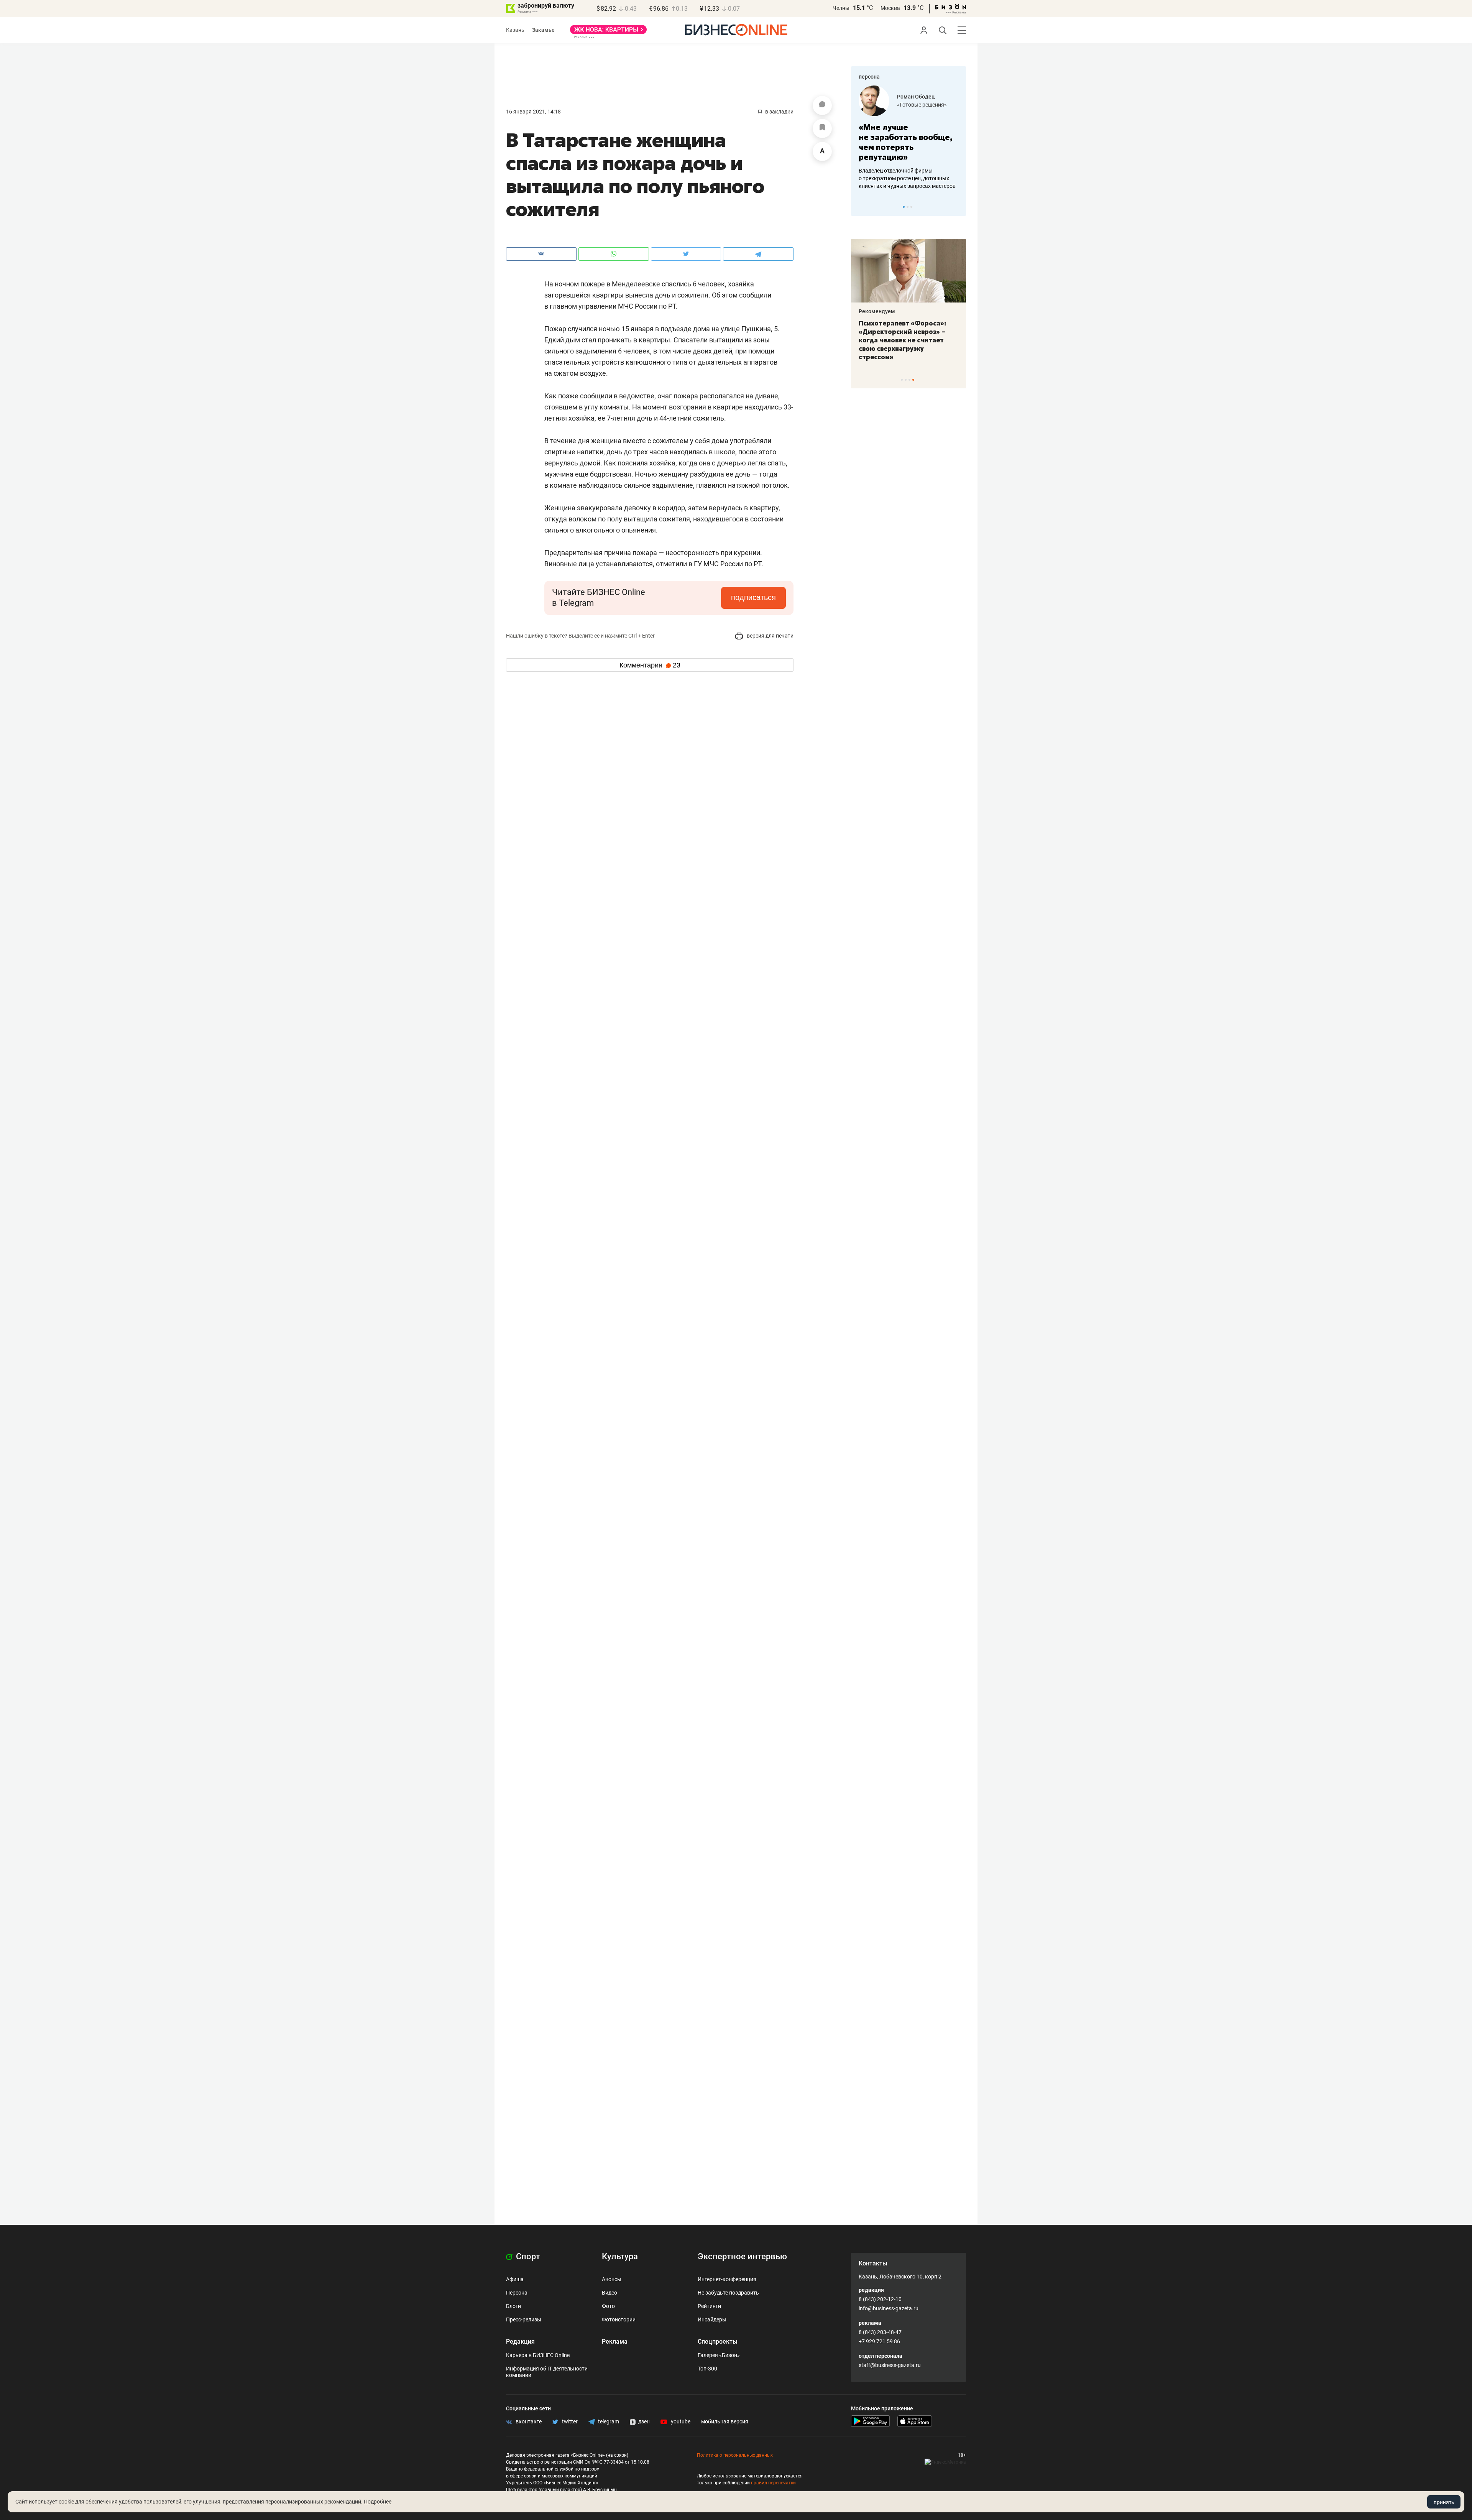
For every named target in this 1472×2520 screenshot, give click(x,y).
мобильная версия (725, 2421)
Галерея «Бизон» (719, 2355)
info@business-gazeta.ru (889, 2308)
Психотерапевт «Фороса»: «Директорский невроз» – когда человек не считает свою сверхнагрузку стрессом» (877, 340)
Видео (609, 2293)
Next (958, 207)
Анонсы (612, 2279)
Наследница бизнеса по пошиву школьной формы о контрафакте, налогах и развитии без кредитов (950, 178)
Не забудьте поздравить (728, 2293)
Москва (890, 8)
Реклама (615, 2342)
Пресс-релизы (524, 2319)
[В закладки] (822, 128)
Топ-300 (707, 2369)
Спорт (527, 2256)
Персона (517, 2293)
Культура (620, 2256)
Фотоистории (619, 2319)
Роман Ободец (865, 97)
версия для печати (770, 636)
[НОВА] (608, 32)
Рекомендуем (852, 311)
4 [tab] (913, 380)
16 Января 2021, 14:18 (533, 112)
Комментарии (650, 665)
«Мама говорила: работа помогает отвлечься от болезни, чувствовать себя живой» (957, 142)
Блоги (513, 2306)
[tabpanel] (883, 300)
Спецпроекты (718, 2342)
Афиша (515, 2279)
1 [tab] (904, 207)
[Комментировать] (822, 105)
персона (869, 77)
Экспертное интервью (742, 2256)
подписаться (753, 597)
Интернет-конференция (727, 2279)
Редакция (520, 2342)
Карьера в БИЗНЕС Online (538, 2355)
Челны (841, 8)
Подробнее (378, 2502)
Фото (608, 2306)
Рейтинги (709, 2306)
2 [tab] (908, 207)
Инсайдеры (712, 2319)
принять (1444, 2502)
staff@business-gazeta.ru (890, 2365)
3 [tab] (911, 207)
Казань (515, 30)
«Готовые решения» (871, 105)
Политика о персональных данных (735, 2455)
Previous (862, 207)
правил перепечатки (773, 2483)
